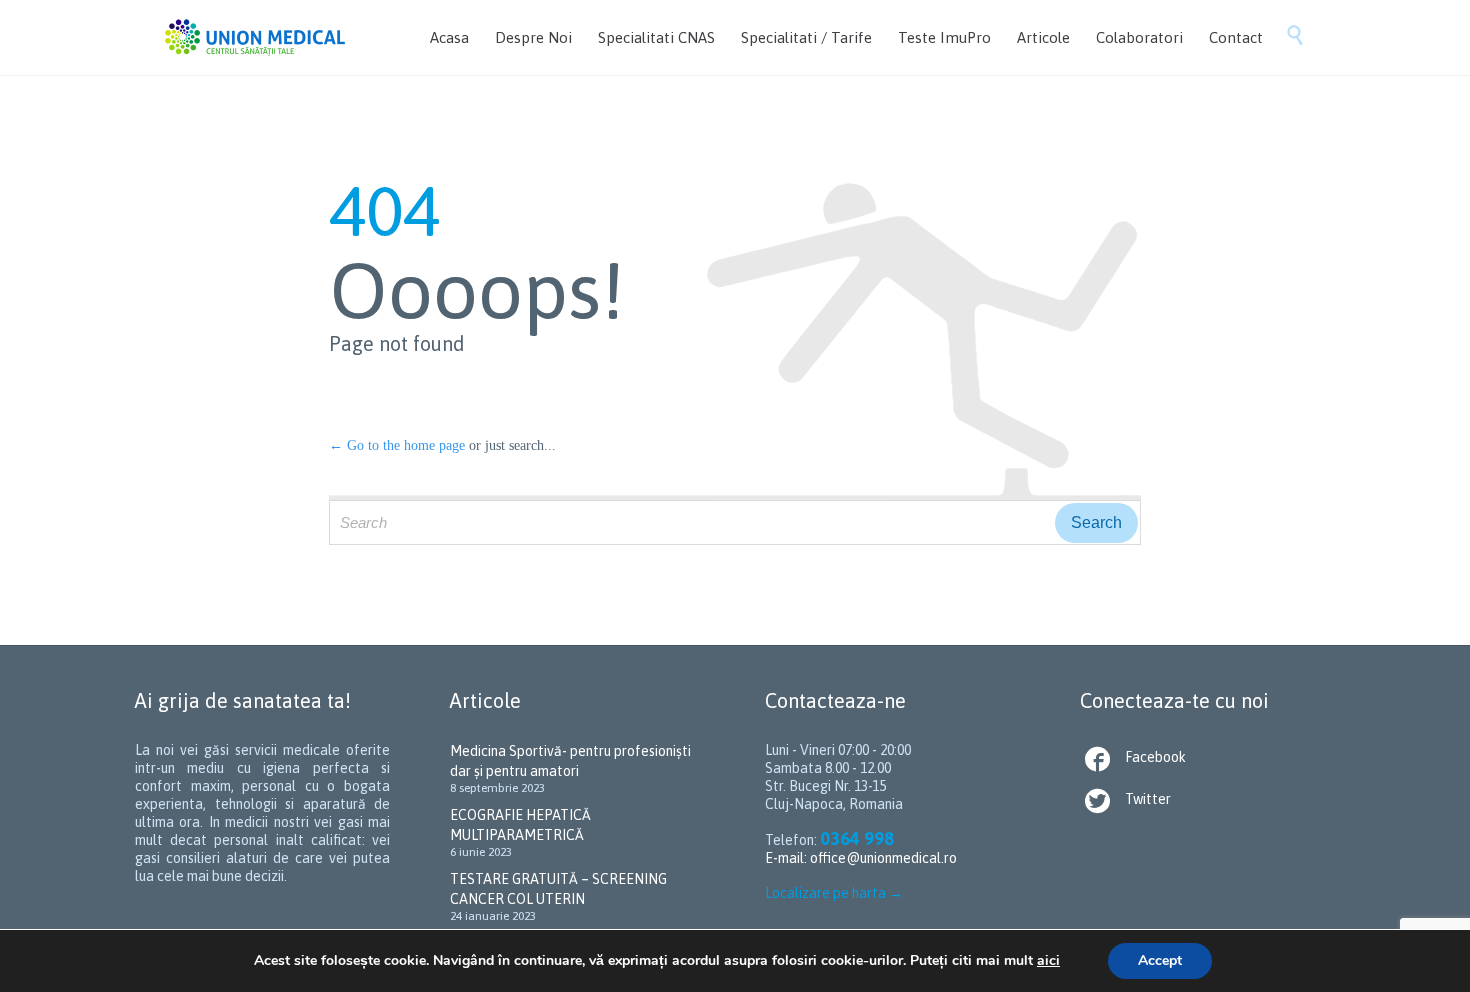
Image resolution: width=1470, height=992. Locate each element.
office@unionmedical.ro (883, 858)
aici (1048, 960)
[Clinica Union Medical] (255, 37)
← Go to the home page (397, 445)
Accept (1160, 960)
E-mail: (787, 858)
